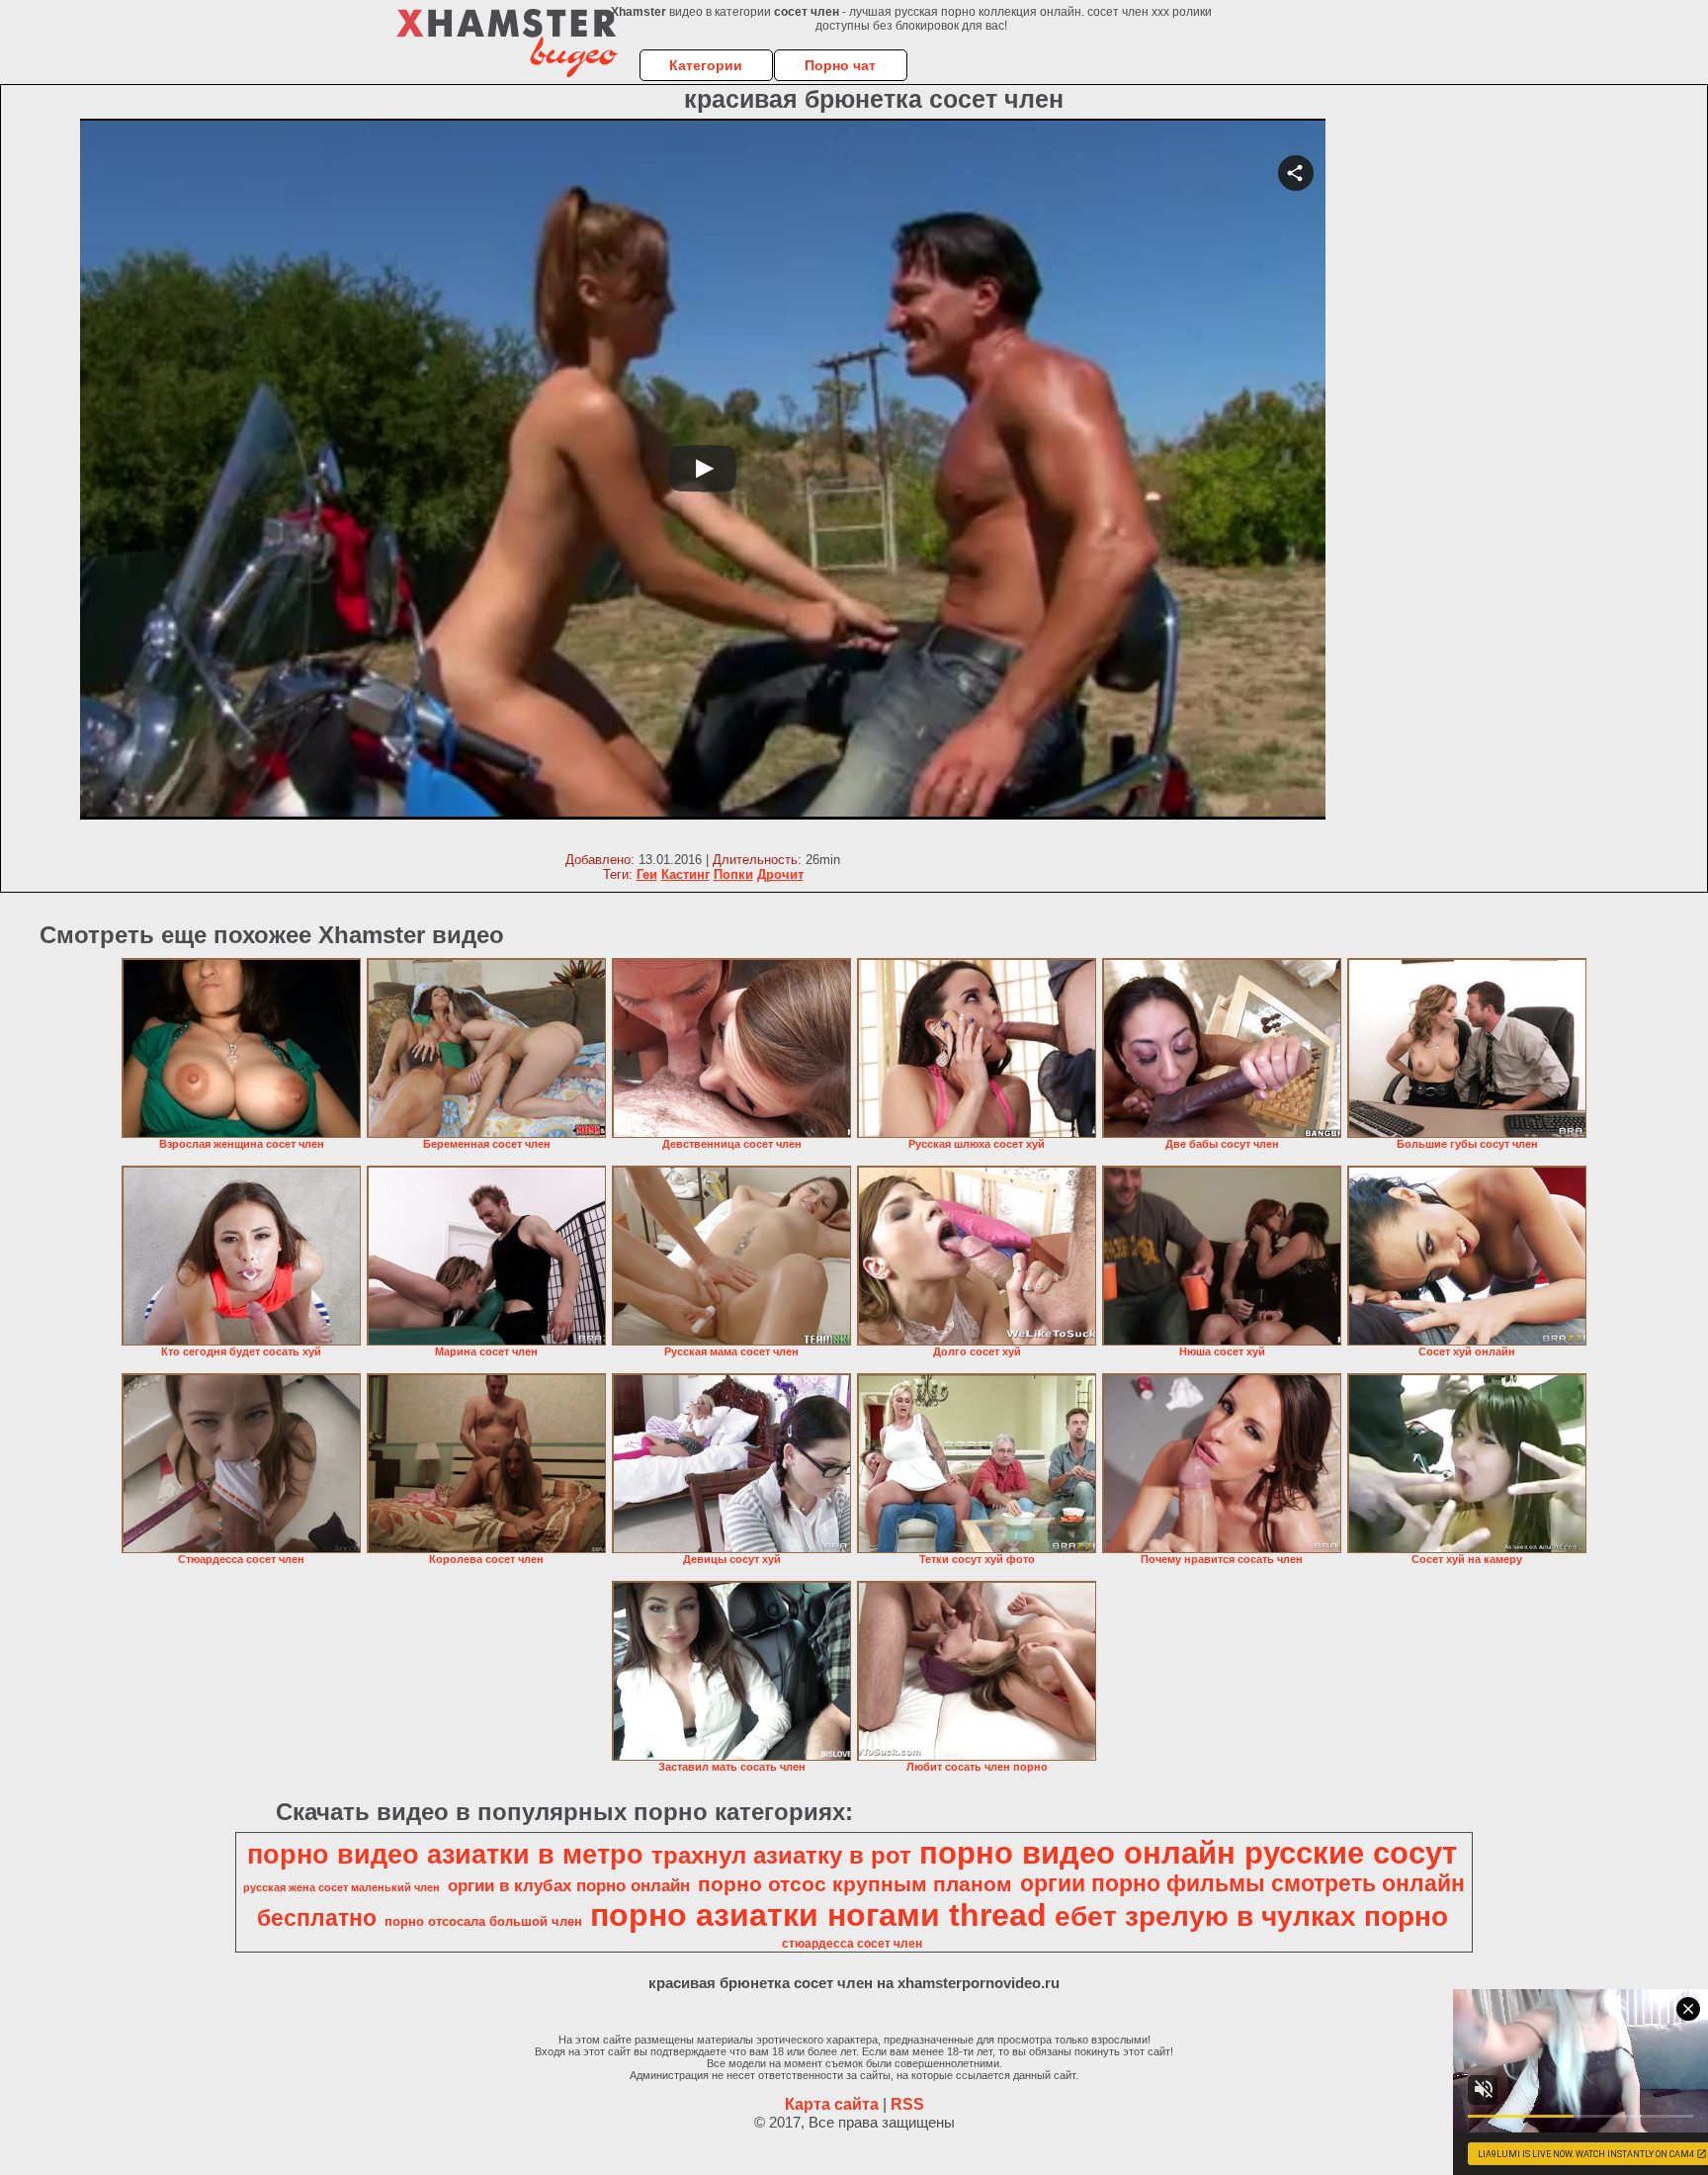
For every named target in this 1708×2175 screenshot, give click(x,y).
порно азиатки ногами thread (818, 1915)
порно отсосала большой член (483, 1921)
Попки (733, 874)
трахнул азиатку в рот (781, 1855)
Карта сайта (832, 2104)
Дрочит (780, 874)
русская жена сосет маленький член (342, 1887)
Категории (706, 65)
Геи (647, 874)
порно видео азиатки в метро (445, 1855)
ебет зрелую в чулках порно (1251, 1916)
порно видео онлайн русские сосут (1188, 1853)
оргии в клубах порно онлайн (569, 1885)
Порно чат (840, 65)
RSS (907, 2104)
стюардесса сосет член (852, 1944)
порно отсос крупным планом (855, 1884)
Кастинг (685, 874)
